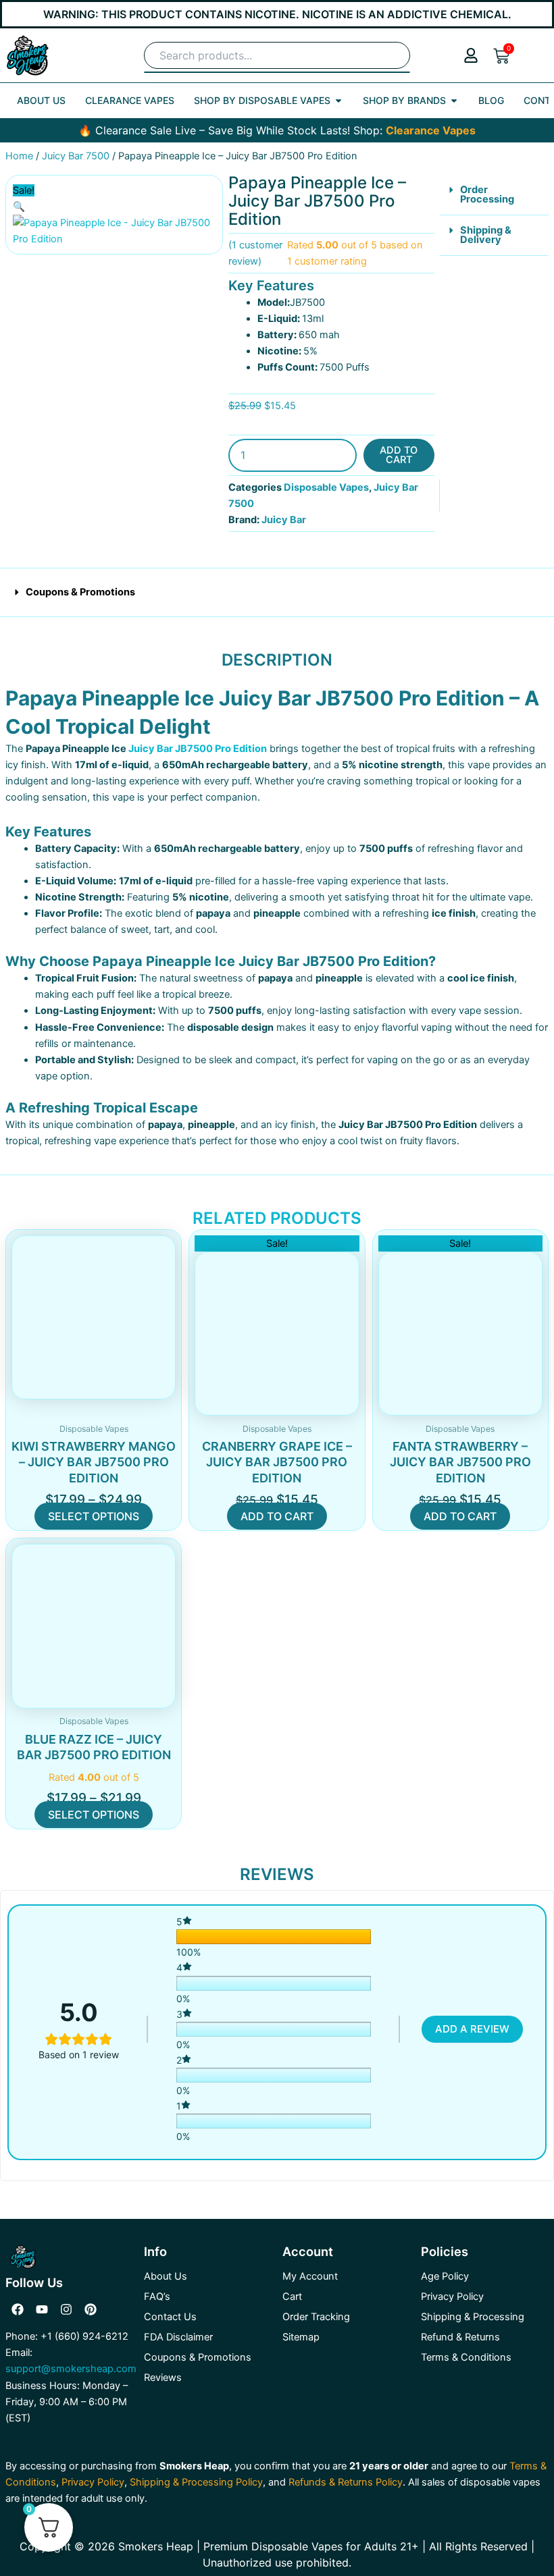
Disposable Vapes (326, 487)
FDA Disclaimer (178, 2337)
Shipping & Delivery (486, 235)
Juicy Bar (284, 520)
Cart (292, 2297)
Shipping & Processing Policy (196, 2482)
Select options (94, 1516)
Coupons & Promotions (80, 592)
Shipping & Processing (473, 2317)
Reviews (163, 2378)
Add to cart (399, 455)
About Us (166, 2276)
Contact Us (170, 2317)
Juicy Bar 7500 (76, 156)
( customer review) (255, 253)
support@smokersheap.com (71, 2369)
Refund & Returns (460, 2337)
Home (19, 156)
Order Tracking (316, 2317)
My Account (310, 2276)
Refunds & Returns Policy (346, 2482)
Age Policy (445, 2276)
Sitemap (301, 2337)
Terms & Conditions (466, 2357)
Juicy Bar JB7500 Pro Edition (198, 749)
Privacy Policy (452, 2297)
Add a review (472, 2029)
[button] (19, 207)
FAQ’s (157, 2297)
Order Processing (487, 195)
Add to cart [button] (277, 1516)
